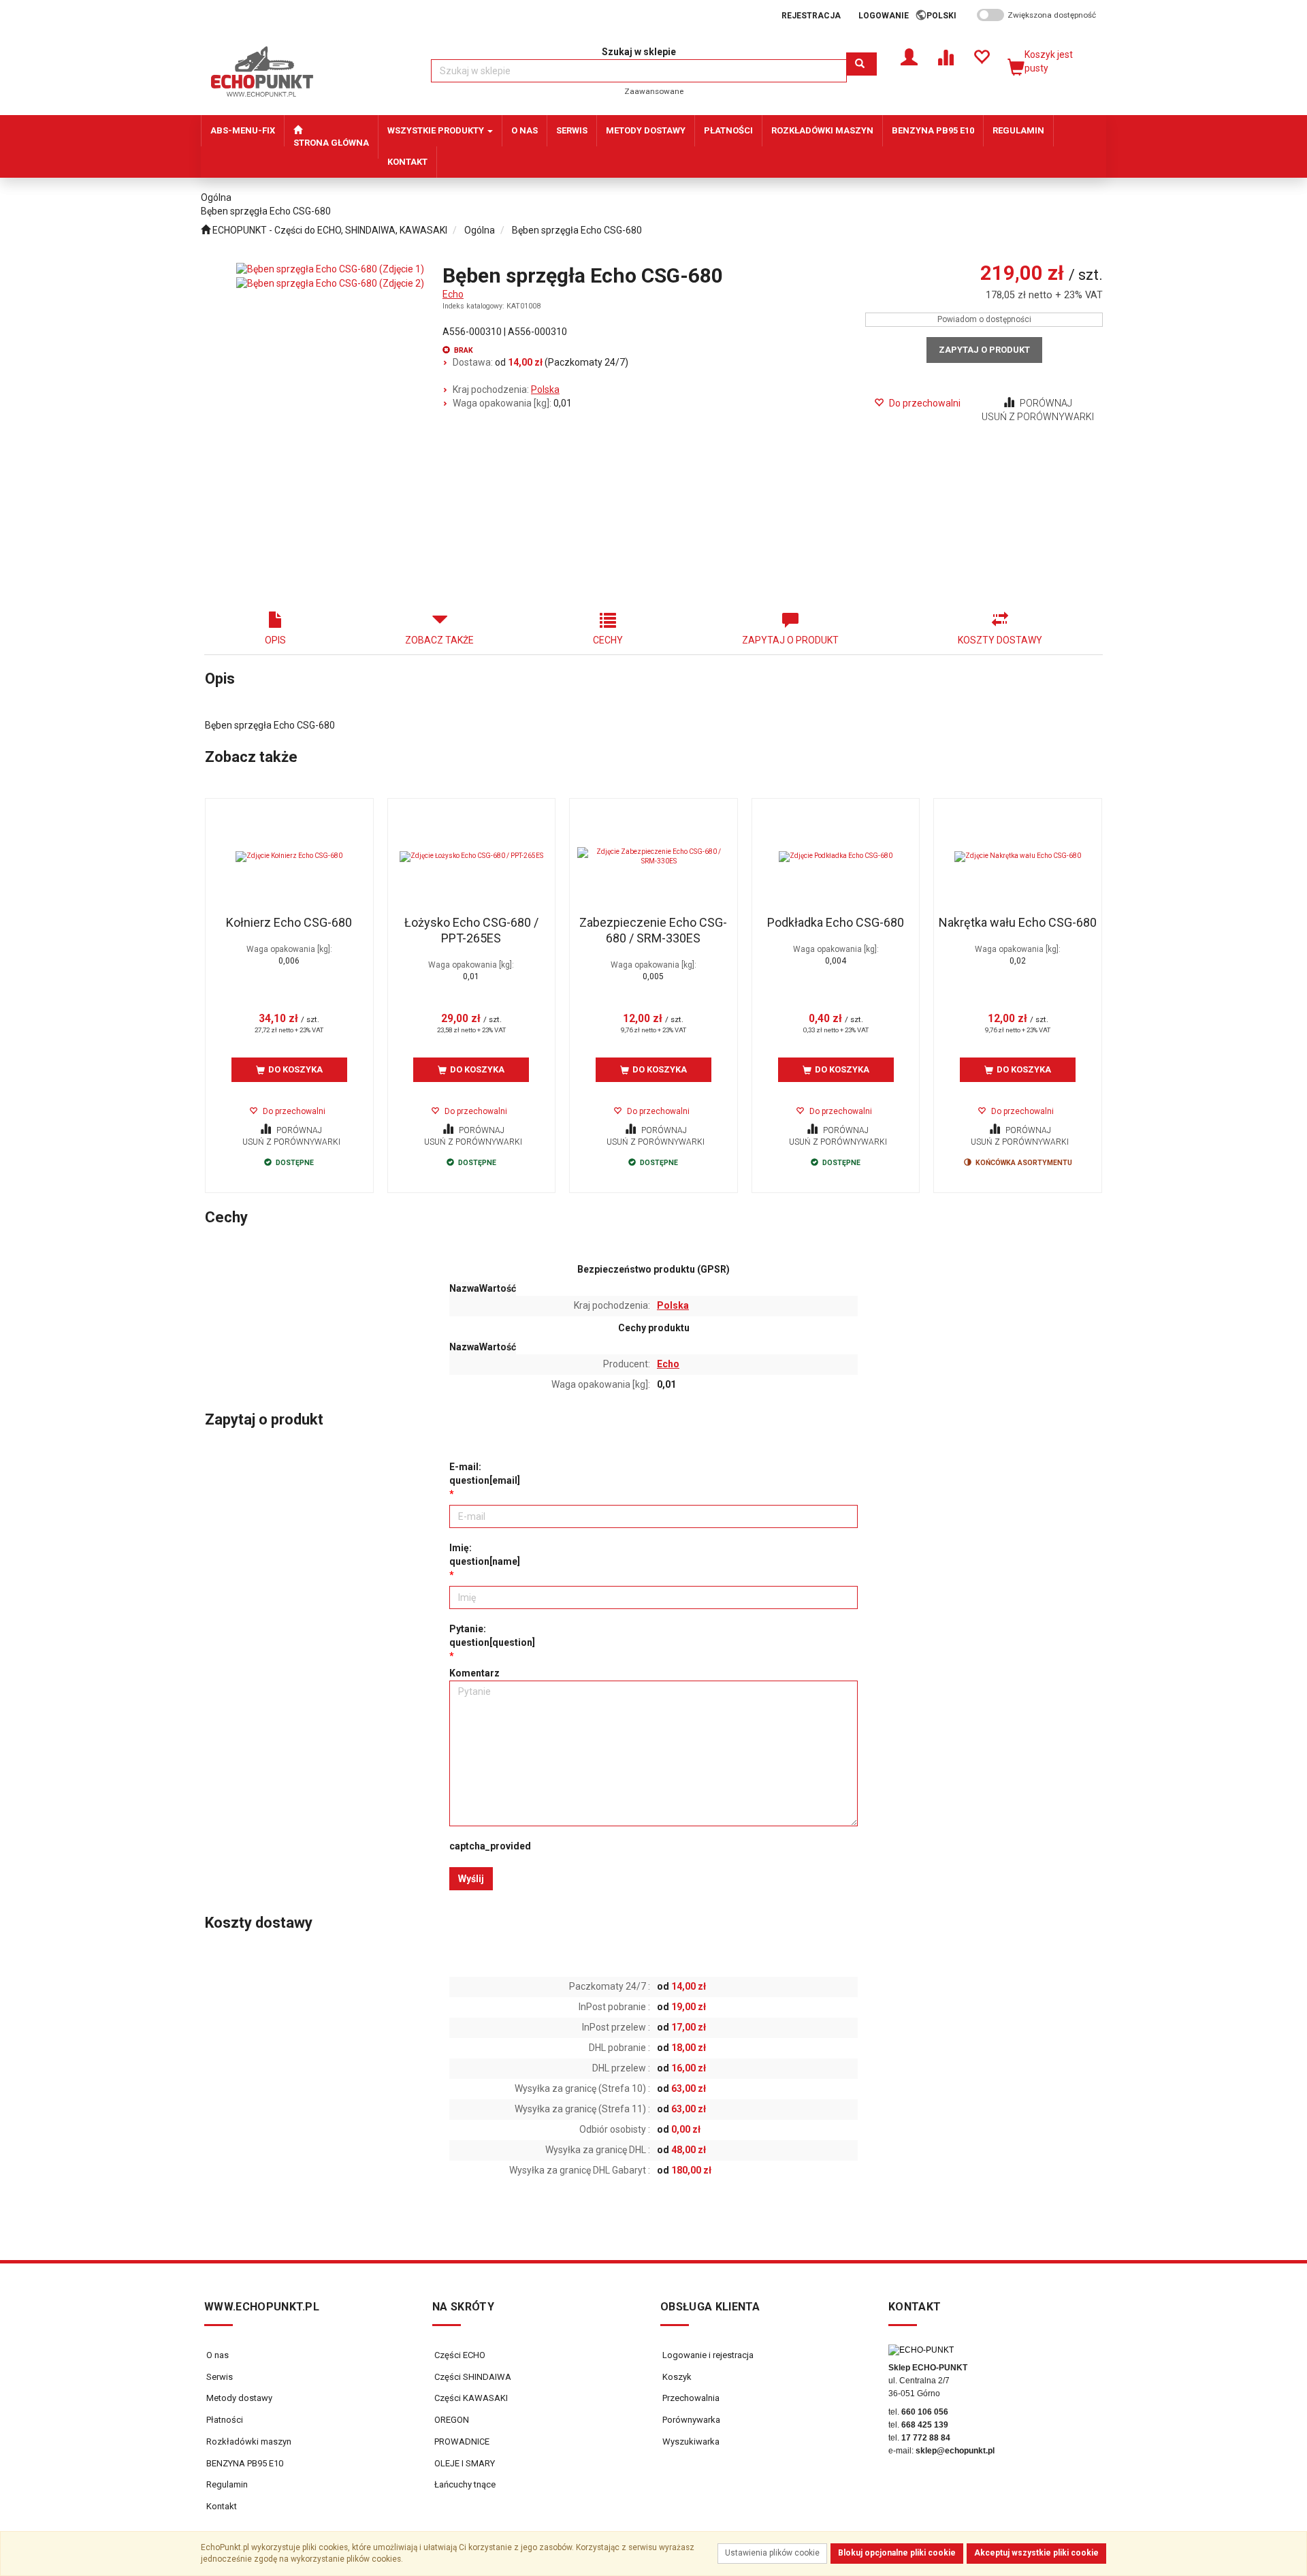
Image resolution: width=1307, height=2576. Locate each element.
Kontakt (222, 2506)
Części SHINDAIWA (472, 2377)
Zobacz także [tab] (439, 640)
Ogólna (480, 230)
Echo (453, 294)
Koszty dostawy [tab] (1000, 640)
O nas (217, 2355)
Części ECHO (459, 2355)
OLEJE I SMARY (464, 2463)
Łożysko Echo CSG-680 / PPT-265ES (471, 930)
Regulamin (227, 2484)
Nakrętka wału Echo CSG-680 (1018, 922)
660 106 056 (925, 2412)
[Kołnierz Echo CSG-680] (289, 857)
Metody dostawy (239, 2398)
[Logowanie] (909, 56)
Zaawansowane (654, 91)
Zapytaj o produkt (984, 350)
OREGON (451, 2420)
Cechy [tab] (608, 640)
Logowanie (884, 16)
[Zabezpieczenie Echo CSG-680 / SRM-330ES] (653, 857)
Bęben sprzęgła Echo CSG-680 (577, 230)
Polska (545, 389)
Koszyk (676, 2377)
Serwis (220, 2377)
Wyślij (471, 1879)
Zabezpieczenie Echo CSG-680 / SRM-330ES (653, 930)
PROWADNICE (461, 2442)
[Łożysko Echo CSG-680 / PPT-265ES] (472, 857)
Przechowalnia (690, 2398)
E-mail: (485, 1474)
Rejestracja (811, 16)
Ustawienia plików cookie (772, 2553)
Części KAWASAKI (470, 2398)
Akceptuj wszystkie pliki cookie (1036, 2553)
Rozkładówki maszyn (249, 2442)
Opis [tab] (275, 640)
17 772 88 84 (926, 2438)
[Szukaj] (861, 64)
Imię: (485, 1555)
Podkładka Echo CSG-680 (836, 922)
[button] (946, 16)
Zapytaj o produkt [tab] (790, 640)
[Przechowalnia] (981, 56)
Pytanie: (492, 1636)
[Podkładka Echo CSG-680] (836, 857)
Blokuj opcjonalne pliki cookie (897, 2553)
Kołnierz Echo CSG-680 (289, 922)
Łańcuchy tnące (464, 2484)
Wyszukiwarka (690, 2442)
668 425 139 (925, 2425)
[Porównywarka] (945, 56)
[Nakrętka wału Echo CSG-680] (1018, 857)
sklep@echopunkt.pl (955, 2451)
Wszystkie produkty (437, 130)
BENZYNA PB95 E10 (245, 2463)
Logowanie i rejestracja (707, 2355)
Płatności (225, 2420)
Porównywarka (690, 2420)
